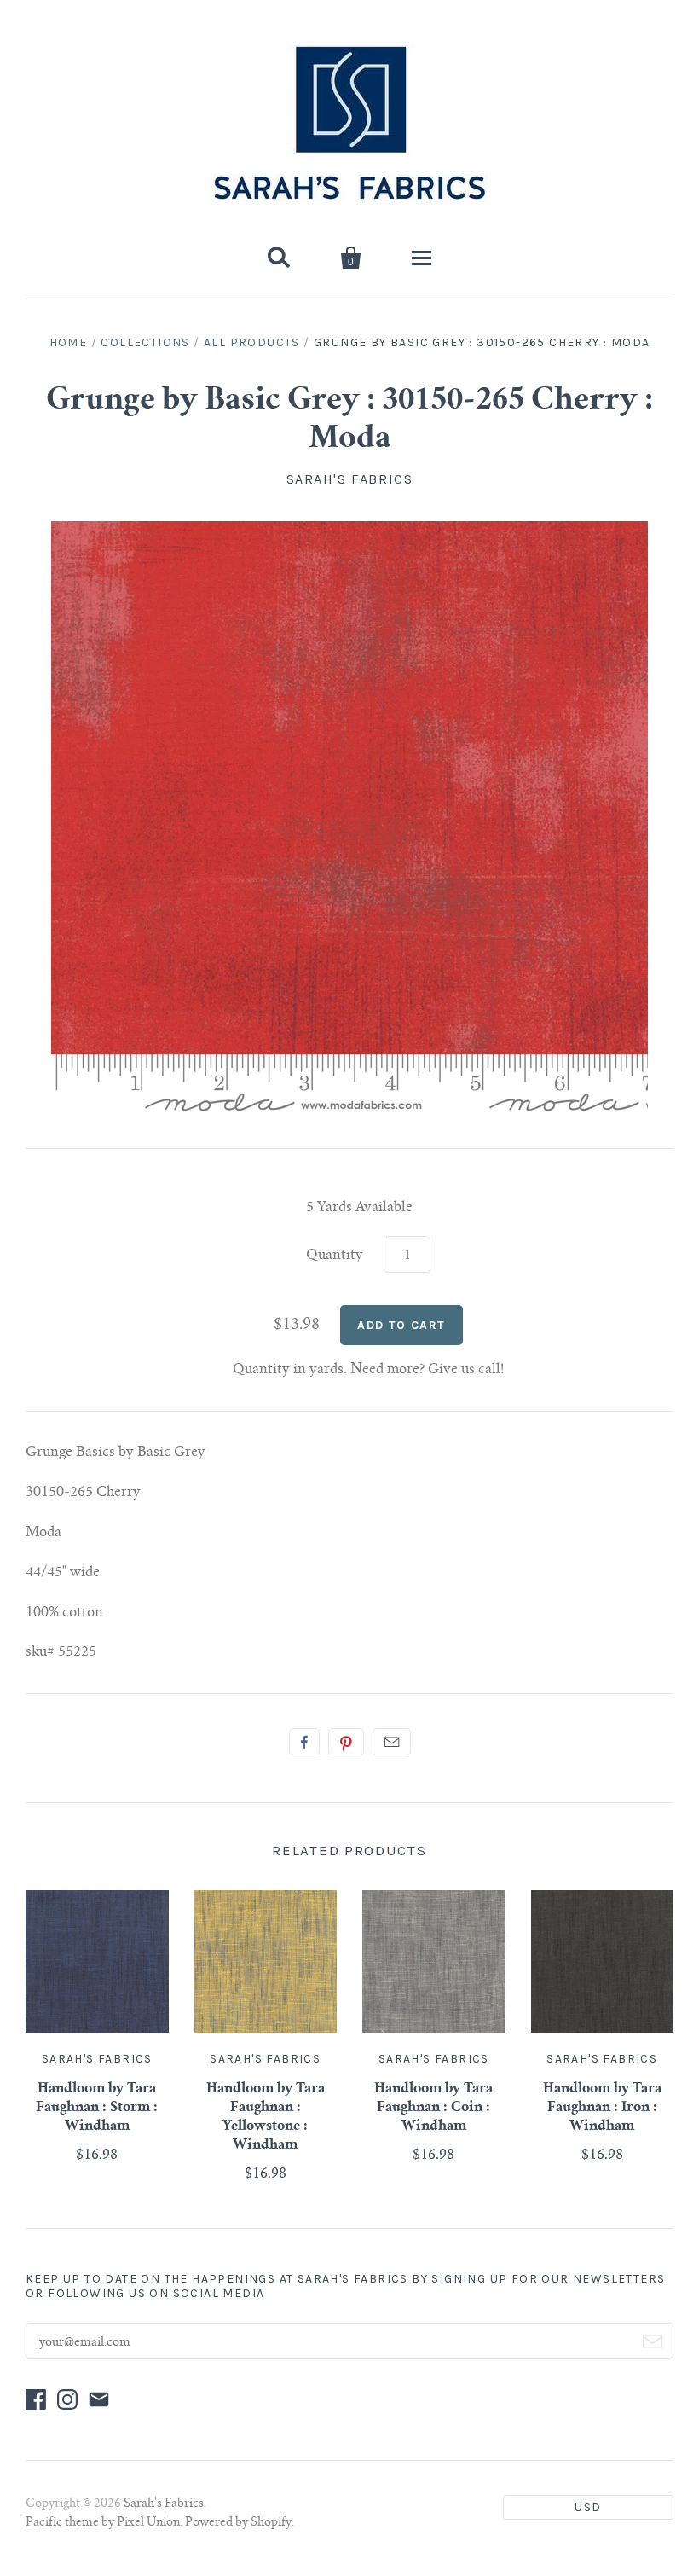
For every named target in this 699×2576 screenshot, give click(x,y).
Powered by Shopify (238, 2523)
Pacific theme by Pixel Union (103, 2523)
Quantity (335, 1256)
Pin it (346, 1742)
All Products (252, 342)
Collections (145, 342)
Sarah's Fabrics (350, 479)
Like (304, 1742)
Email (392, 1742)
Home (69, 342)
